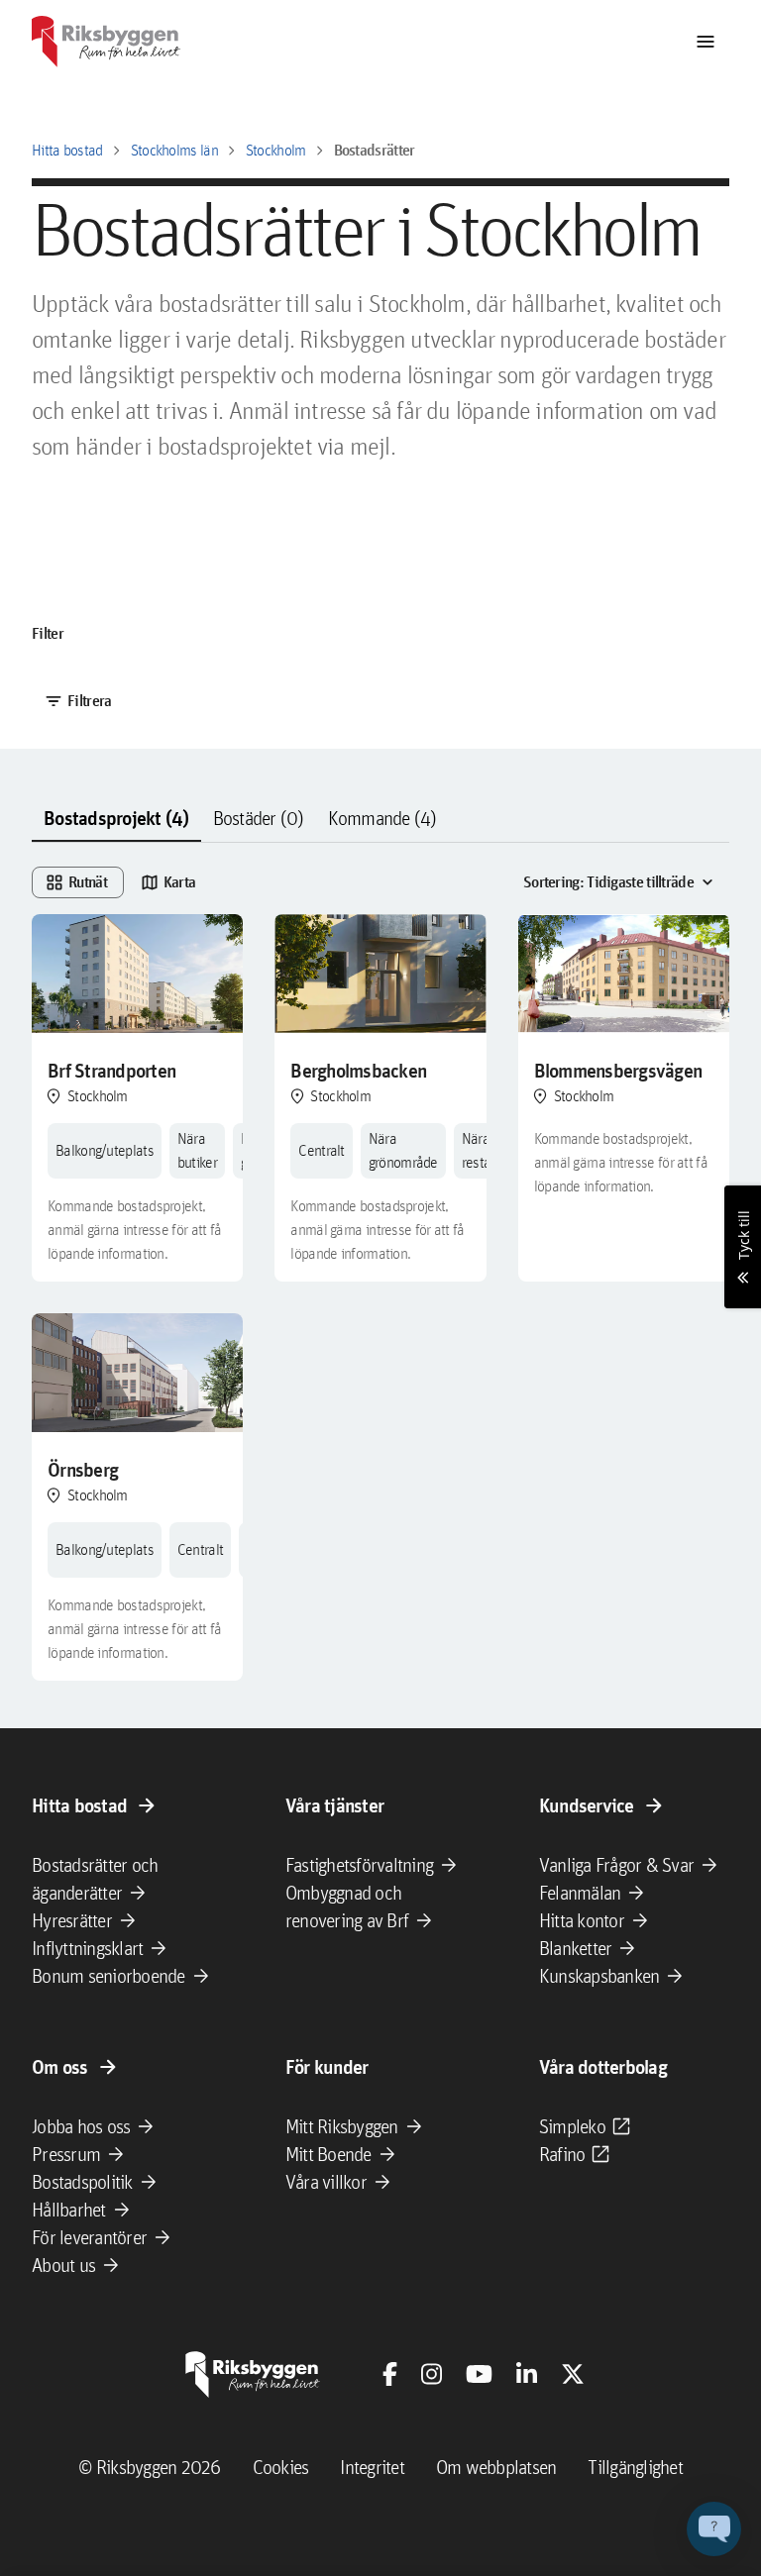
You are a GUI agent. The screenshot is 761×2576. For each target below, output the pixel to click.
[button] (714, 2529)
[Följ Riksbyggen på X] (573, 2374)
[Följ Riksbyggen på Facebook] (390, 2374)
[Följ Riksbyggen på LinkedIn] (527, 2374)
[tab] (116, 819)
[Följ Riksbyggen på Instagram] (432, 2374)
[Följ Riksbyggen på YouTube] (479, 2374)
